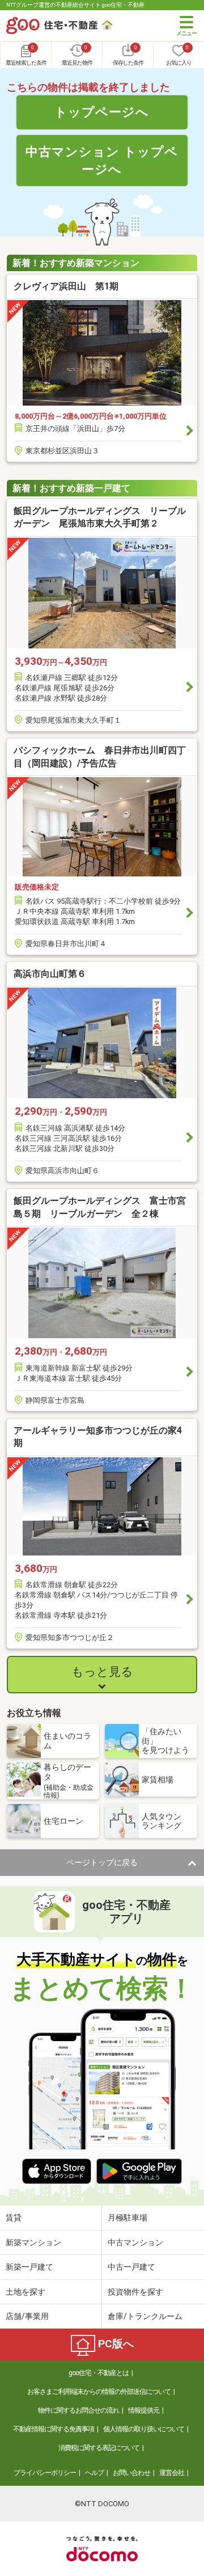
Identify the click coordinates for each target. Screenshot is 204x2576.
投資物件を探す (135, 2292)
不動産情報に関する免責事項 (54, 2429)
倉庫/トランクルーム (145, 2316)
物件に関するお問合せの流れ (78, 2410)
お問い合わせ (131, 2473)
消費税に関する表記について (99, 2448)
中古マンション (135, 2242)
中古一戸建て (131, 2267)
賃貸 (14, 2217)
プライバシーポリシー (45, 2473)
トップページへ (102, 112)
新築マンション (33, 2242)
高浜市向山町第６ (50, 974)
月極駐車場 (127, 2217)
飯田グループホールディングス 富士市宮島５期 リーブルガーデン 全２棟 (100, 1207)
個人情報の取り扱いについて (144, 2429)
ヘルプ (94, 2473)
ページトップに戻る (102, 1862)
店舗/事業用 (27, 2316)
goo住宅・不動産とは (99, 2373)
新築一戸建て (29, 2267)
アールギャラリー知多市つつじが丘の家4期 (98, 1437)
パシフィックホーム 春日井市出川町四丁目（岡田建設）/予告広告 (100, 756)
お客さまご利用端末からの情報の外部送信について (99, 2392)
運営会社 (172, 2473)
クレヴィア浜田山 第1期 (66, 286)
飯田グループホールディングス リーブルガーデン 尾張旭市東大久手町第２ (100, 517)
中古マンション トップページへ (102, 160)
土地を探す (25, 2292)
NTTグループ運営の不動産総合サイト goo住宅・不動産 (75, 5)
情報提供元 (144, 2410)
